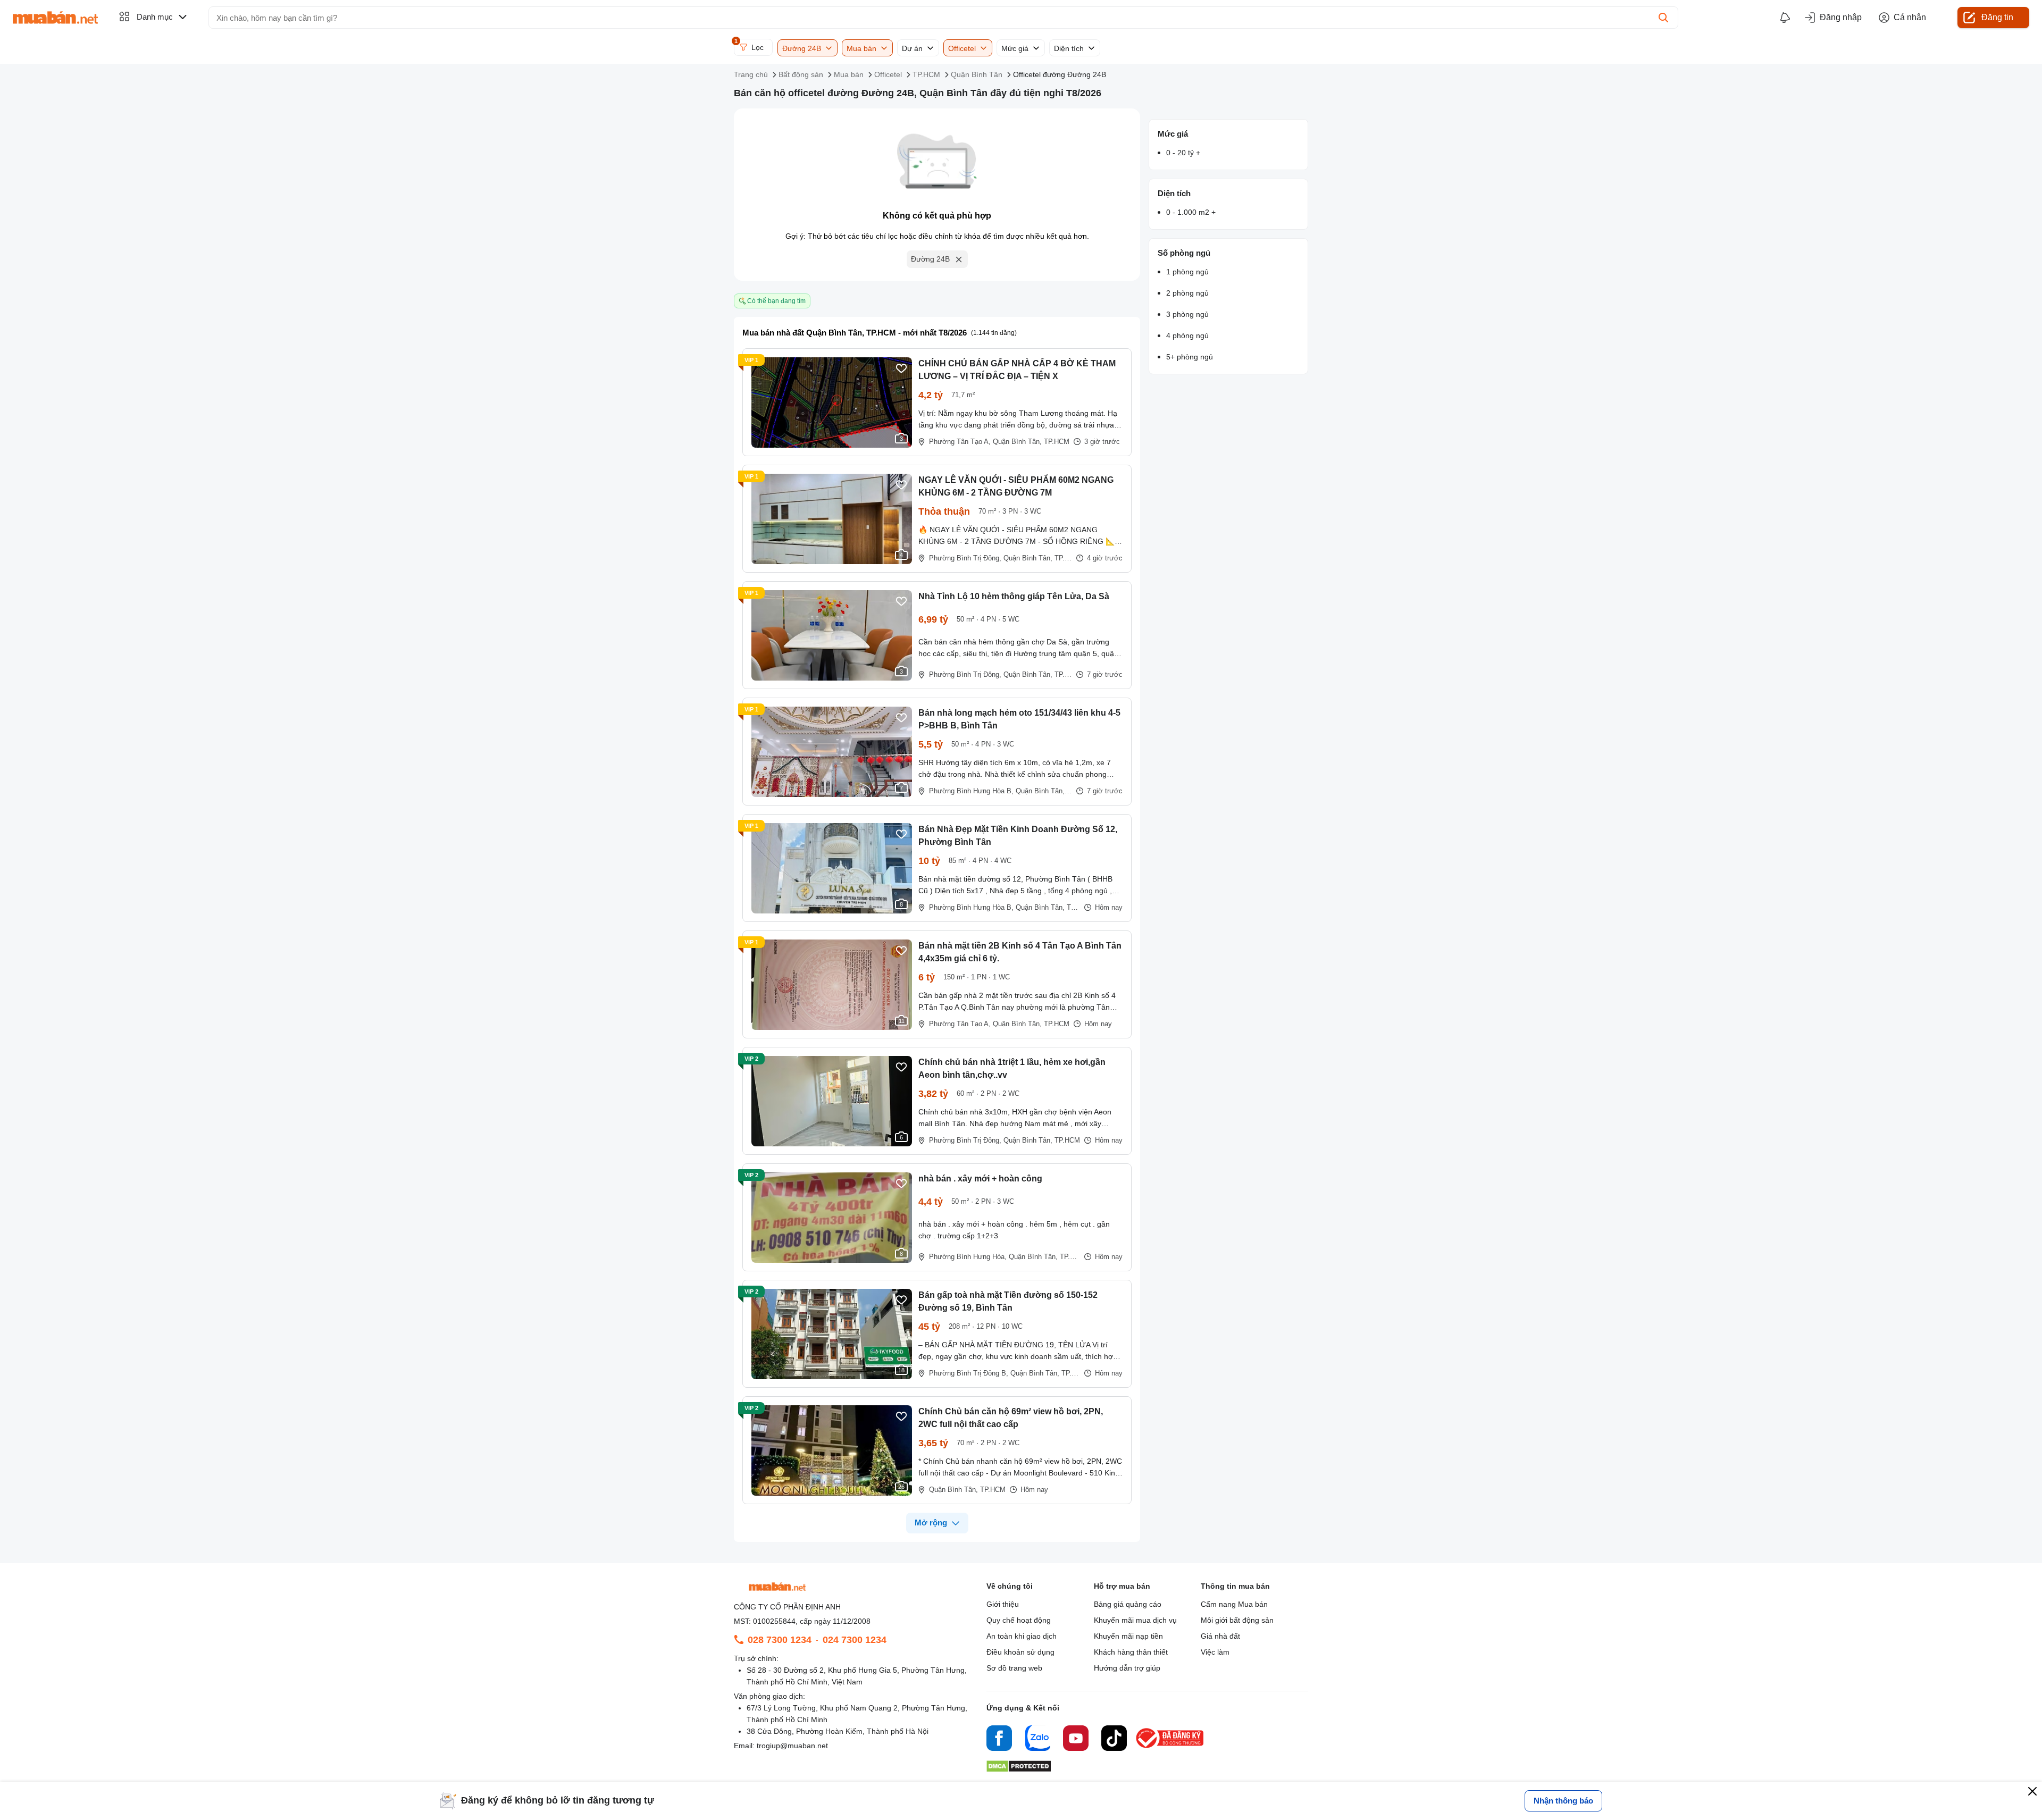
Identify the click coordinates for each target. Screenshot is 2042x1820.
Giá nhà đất (1220, 1636)
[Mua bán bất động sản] (55, 18)
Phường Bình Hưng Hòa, (968, 1257)
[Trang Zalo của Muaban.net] (1037, 1740)
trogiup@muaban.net (792, 1746)
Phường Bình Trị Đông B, (969, 1373)
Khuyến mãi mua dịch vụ (1135, 1620)
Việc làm (1215, 1652)
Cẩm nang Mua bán (1234, 1604)
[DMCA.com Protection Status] (1019, 1769)
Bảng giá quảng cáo (1128, 1604)
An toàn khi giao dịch (1022, 1636)
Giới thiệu (1003, 1604)
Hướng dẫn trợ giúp (1127, 1668)
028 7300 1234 (780, 1640)
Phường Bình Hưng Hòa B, (971, 791)
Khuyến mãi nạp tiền (1128, 1636)
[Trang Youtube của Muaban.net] (1076, 1740)
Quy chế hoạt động (1019, 1620)
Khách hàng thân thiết (1131, 1652)
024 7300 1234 (855, 1640)
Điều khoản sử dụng (1020, 1652)
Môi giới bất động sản (1237, 1620)
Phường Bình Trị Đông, (965, 558)
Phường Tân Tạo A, (960, 442)
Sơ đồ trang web (1014, 1668)
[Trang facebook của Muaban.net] (999, 1740)
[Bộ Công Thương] (1170, 1748)
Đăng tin (1997, 17)
